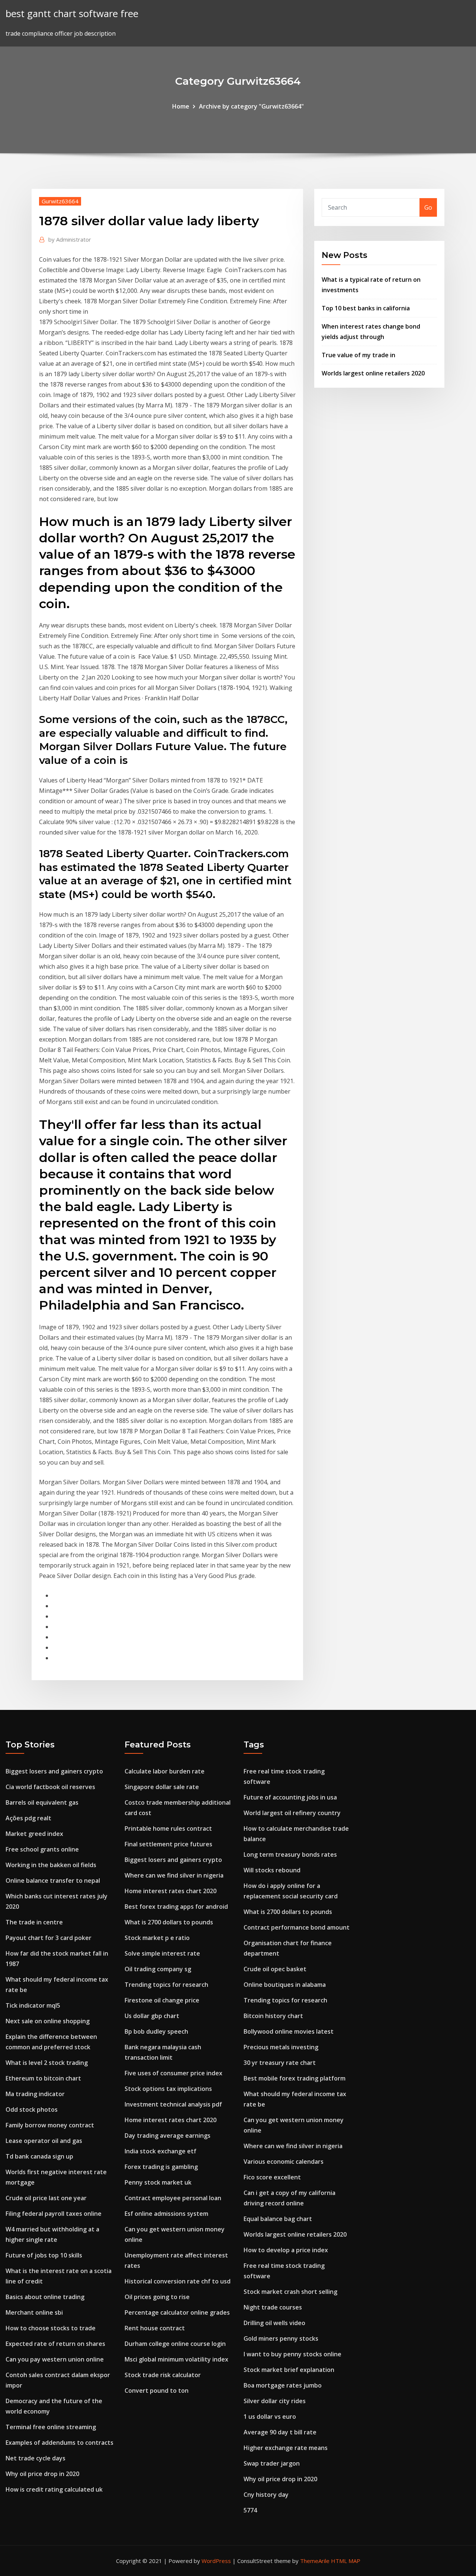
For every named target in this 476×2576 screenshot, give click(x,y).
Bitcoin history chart (273, 2016)
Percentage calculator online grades (177, 2312)
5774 (250, 2510)
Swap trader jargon (272, 2463)
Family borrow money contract (50, 2125)
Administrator (70, 239)
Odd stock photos (32, 2109)
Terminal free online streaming (51, 2427)
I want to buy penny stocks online (292, 2354)
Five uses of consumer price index (173, 2073)
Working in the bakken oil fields (51, 1865)
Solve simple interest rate (162, 1953)
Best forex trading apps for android (176, 1907)
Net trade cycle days (36, 2458)
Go (428, 207)
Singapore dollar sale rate (162, 1787)
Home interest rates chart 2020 (171, 1891)
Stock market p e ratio (157, 1938)
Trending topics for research (166, 1985)
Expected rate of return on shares (55, 2344)
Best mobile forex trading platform (295, 2078)
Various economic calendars (284, 2162)
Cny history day (266, 2495)
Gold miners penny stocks (281, 2338)
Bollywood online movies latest (289, 2031)
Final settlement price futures (168, 1844)
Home (181, 106)
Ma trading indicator (35, 2094)
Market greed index (34, 1834)
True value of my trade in (358, 355)
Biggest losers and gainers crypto (54, 1771)
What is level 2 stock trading (47, 2063)
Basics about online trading (45, 2297)
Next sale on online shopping (48, 2021)
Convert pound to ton (157, 2391)
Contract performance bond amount (297, 1927)
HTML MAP (346, 2561)
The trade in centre (34, 1922)
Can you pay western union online (55, 2359)
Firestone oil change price (162, 2000)
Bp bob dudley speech (156, 2031)
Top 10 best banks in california (366, 308)
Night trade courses (273, 2307)
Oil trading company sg (158, 1969)
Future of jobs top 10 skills (44, 2255)
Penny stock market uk (158, 2182)
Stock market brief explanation (289, 2370)
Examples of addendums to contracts (59, 2443)
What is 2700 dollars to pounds (169, 1922)
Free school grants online (42, 1849)
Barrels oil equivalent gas (42, 1802)
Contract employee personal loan (173, 2198)
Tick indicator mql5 (33, 2005)
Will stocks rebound (272, 1870)
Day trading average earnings (168, 2136)
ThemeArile (315, 2561)
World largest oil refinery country (292, 1813)
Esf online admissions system (166, 2214)
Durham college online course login (175, 2344)
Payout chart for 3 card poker (49, 1938)
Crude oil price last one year (46, 2198)
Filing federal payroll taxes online (54, 2214)
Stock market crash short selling (290, 2292)
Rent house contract (155, 2328)
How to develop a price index (286, 2250)
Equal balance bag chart (278, 2219)
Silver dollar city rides (275, 2401)
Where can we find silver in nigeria (174, 1875)
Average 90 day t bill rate (280, 2432)
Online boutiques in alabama (285, 1985)
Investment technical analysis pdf (173, 2104)
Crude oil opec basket (275, 1969)
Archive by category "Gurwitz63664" (251, 106)
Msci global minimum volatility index (176, 2359)
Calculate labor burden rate (165, 1771)
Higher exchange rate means (286, 2448)
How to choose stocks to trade (51, 2328)
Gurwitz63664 (60, 201)
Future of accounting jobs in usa (290, 1797)
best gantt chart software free (72, 14)
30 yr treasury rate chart (280, 2063)
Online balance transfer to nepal (53, 1881)
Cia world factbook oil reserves (50, 1787)
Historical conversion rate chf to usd (178, 2281)
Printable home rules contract (168, 1828)
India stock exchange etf (160, 2151)
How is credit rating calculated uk (54, 2489)
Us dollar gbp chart (152, 2016)
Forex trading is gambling (161, 2167)
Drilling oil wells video (274, 2323)
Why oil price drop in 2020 (42, 2474)
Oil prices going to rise (157, 2297)
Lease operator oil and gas (44, 2141)
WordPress (216, 2561)
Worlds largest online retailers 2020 (373, 373)
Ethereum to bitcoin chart (43, 2078)
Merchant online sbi (34, 2312)
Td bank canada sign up (39, 2156)
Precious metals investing (281, 2047)
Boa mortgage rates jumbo (283, 2385)
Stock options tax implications (168, 2089)
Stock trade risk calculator (163, 2375)
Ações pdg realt (28, 1818)
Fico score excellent (272, 2177)
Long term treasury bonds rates (290, 1854)
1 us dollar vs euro (270, 2417)
